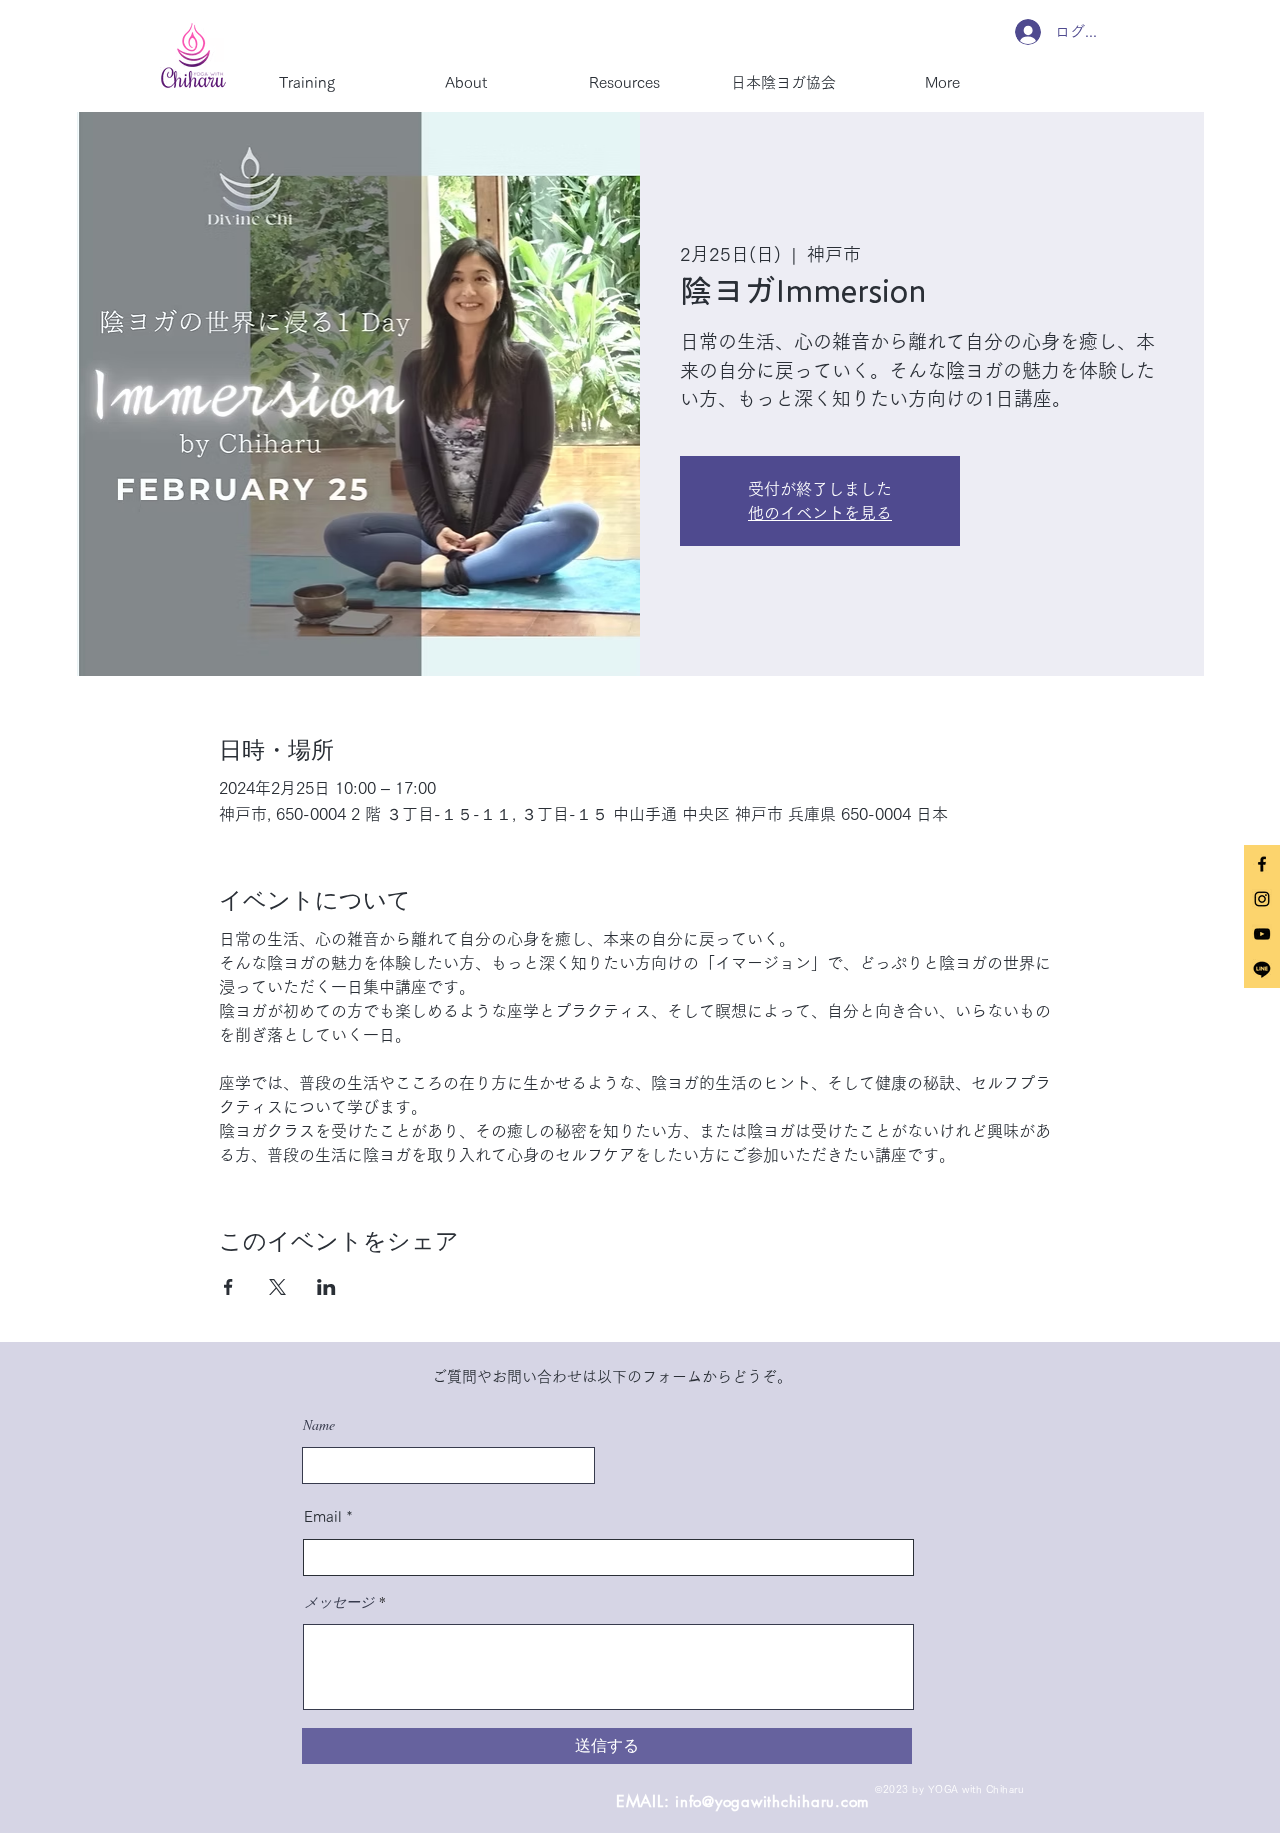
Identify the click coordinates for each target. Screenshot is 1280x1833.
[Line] (1262, 969)
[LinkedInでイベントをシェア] (326, 1287)
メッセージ (339, 1602)
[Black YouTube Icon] (1262, 934)
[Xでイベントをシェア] (277, 1287)
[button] (465, 73)
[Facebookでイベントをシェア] (228, 1287)
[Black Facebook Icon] (1262, 864)
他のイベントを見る (820, 513)
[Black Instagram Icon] (1262, 899)
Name (319, 1425)
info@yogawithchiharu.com (772, 1801)
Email (323, 1516)
